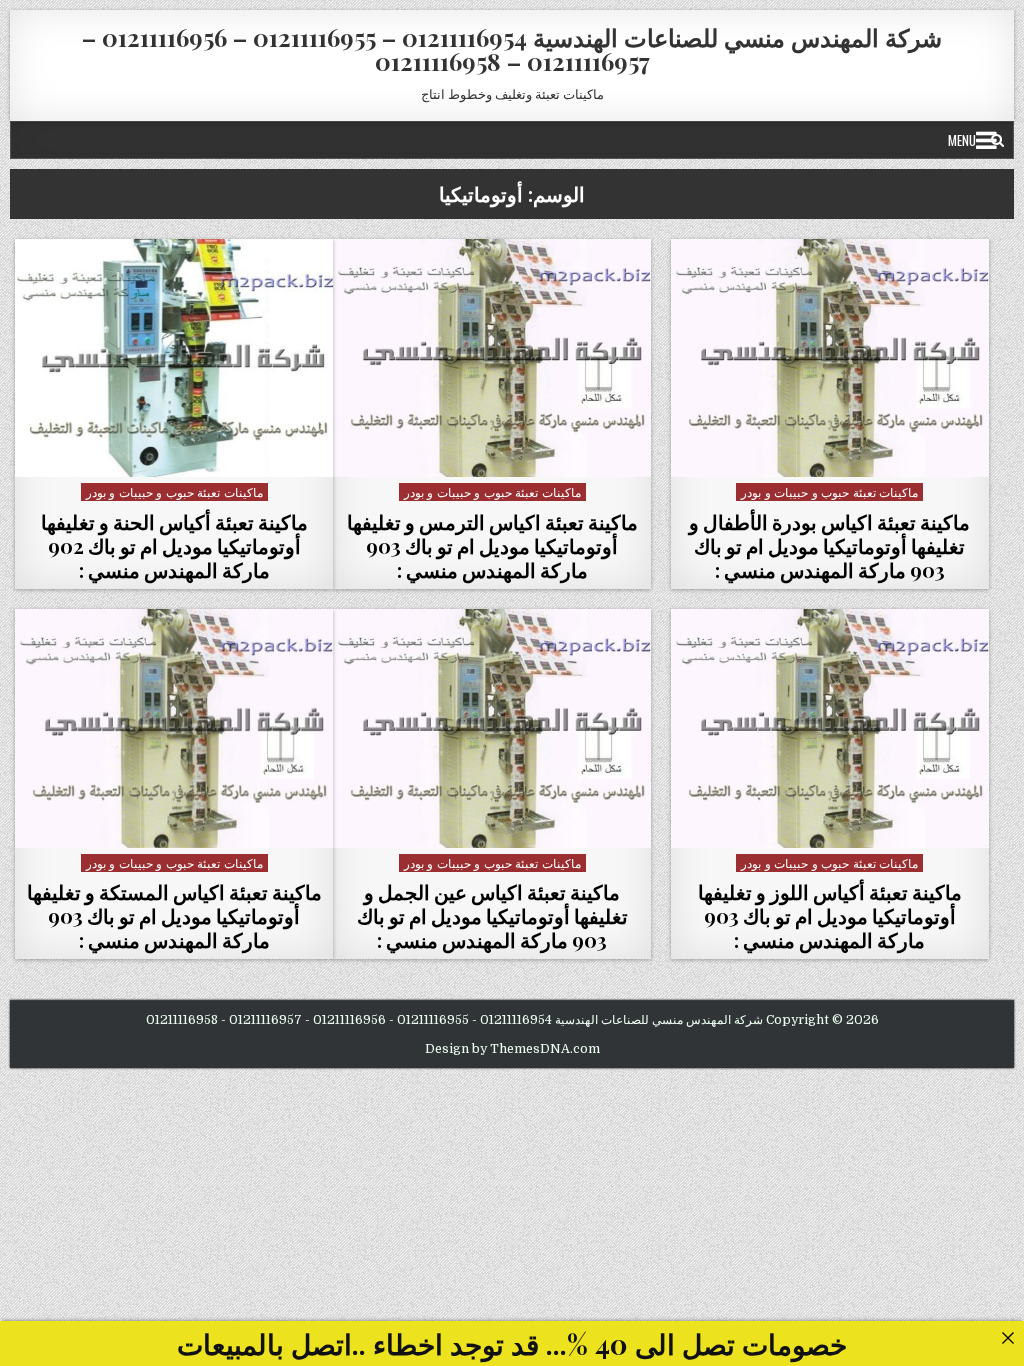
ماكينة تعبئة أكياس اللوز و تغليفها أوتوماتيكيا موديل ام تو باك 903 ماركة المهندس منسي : (830, 915)
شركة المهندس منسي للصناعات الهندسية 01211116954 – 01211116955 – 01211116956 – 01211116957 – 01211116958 (512, 49)
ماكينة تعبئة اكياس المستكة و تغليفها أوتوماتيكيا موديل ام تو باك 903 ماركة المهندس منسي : (174, 915)
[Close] (1007, 1337)
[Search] (997, 140)
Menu (962, 140)
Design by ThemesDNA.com (512, 1049)
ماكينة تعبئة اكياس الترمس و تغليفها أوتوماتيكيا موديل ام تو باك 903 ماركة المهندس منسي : (492, 545)
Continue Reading (824, 451)
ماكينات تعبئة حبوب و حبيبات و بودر (829, 491)
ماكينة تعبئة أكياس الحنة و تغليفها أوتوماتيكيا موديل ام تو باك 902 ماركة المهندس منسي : (174, 545)
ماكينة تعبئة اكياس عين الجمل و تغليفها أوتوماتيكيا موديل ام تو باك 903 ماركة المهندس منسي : (492, 915)
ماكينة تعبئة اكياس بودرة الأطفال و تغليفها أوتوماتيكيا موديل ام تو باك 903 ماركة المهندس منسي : (829, 545)
